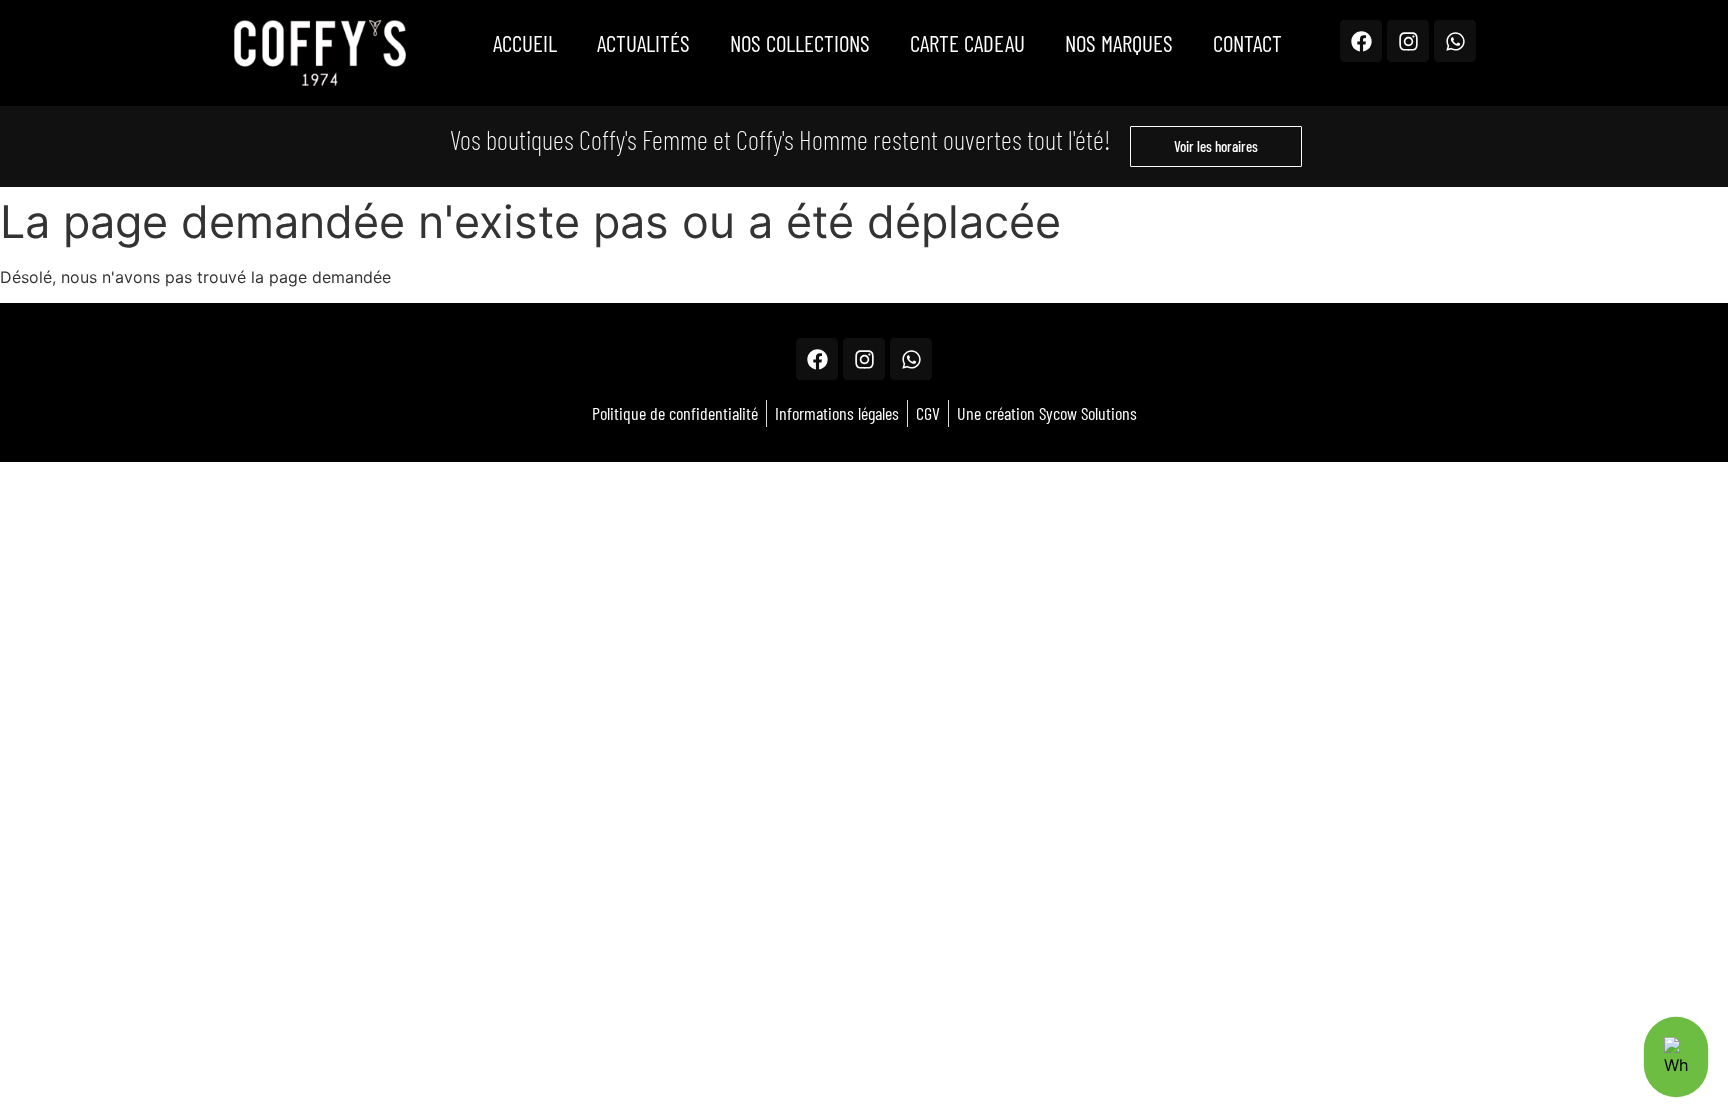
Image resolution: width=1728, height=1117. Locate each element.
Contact (1247, 43)
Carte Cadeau (967, 43)
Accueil (525, 43)
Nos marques (1119, 43)
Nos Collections (800, 43)
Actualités (643, 43)
